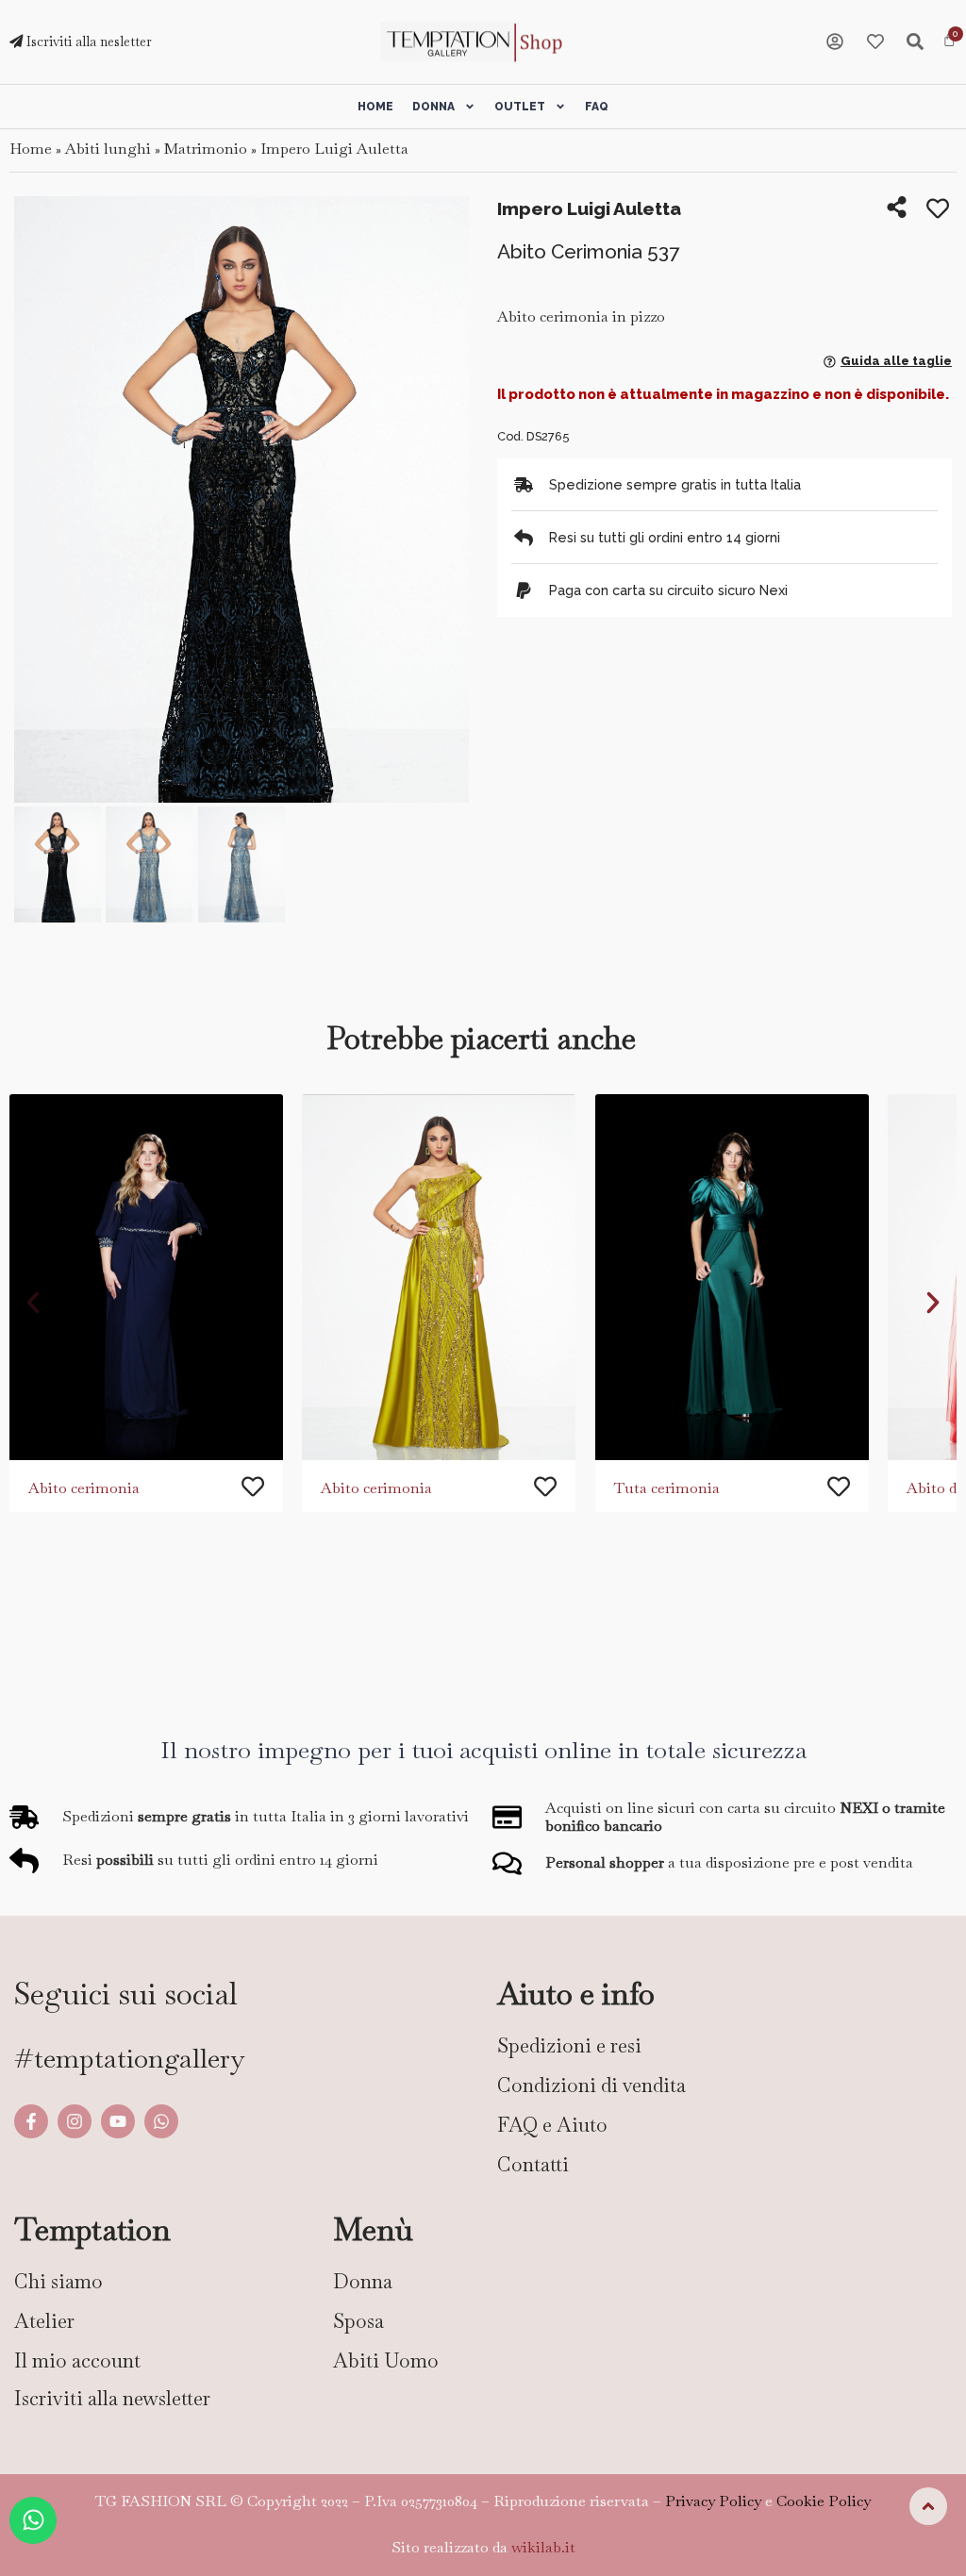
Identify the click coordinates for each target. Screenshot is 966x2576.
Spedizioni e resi (569, 2045)
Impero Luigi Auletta (334, 149)
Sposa (358, 2321)
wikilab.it (543, 2547)
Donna (433, 107)
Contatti (533, 2164)
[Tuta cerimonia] (732, 1277)
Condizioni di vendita (591, 2085)
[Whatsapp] (161, 2121)
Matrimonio (206, 149)
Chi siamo (58, 2281)
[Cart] (949, 41)
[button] (35, 501)
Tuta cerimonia (667, 1488)
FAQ (597, 107)
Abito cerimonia (84, 1488)
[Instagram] (75, 2121)
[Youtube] (118, 2121)
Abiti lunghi (108, 149)
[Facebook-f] (31, 2121)
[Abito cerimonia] (146, 1277)
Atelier (44, 2321)
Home (375, 107)
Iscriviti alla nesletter (87, 42)
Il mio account (77, 2360)
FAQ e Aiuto (552, 2125)
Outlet (520, 107)
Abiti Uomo (386, 2360)
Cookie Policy (824, 2501)
